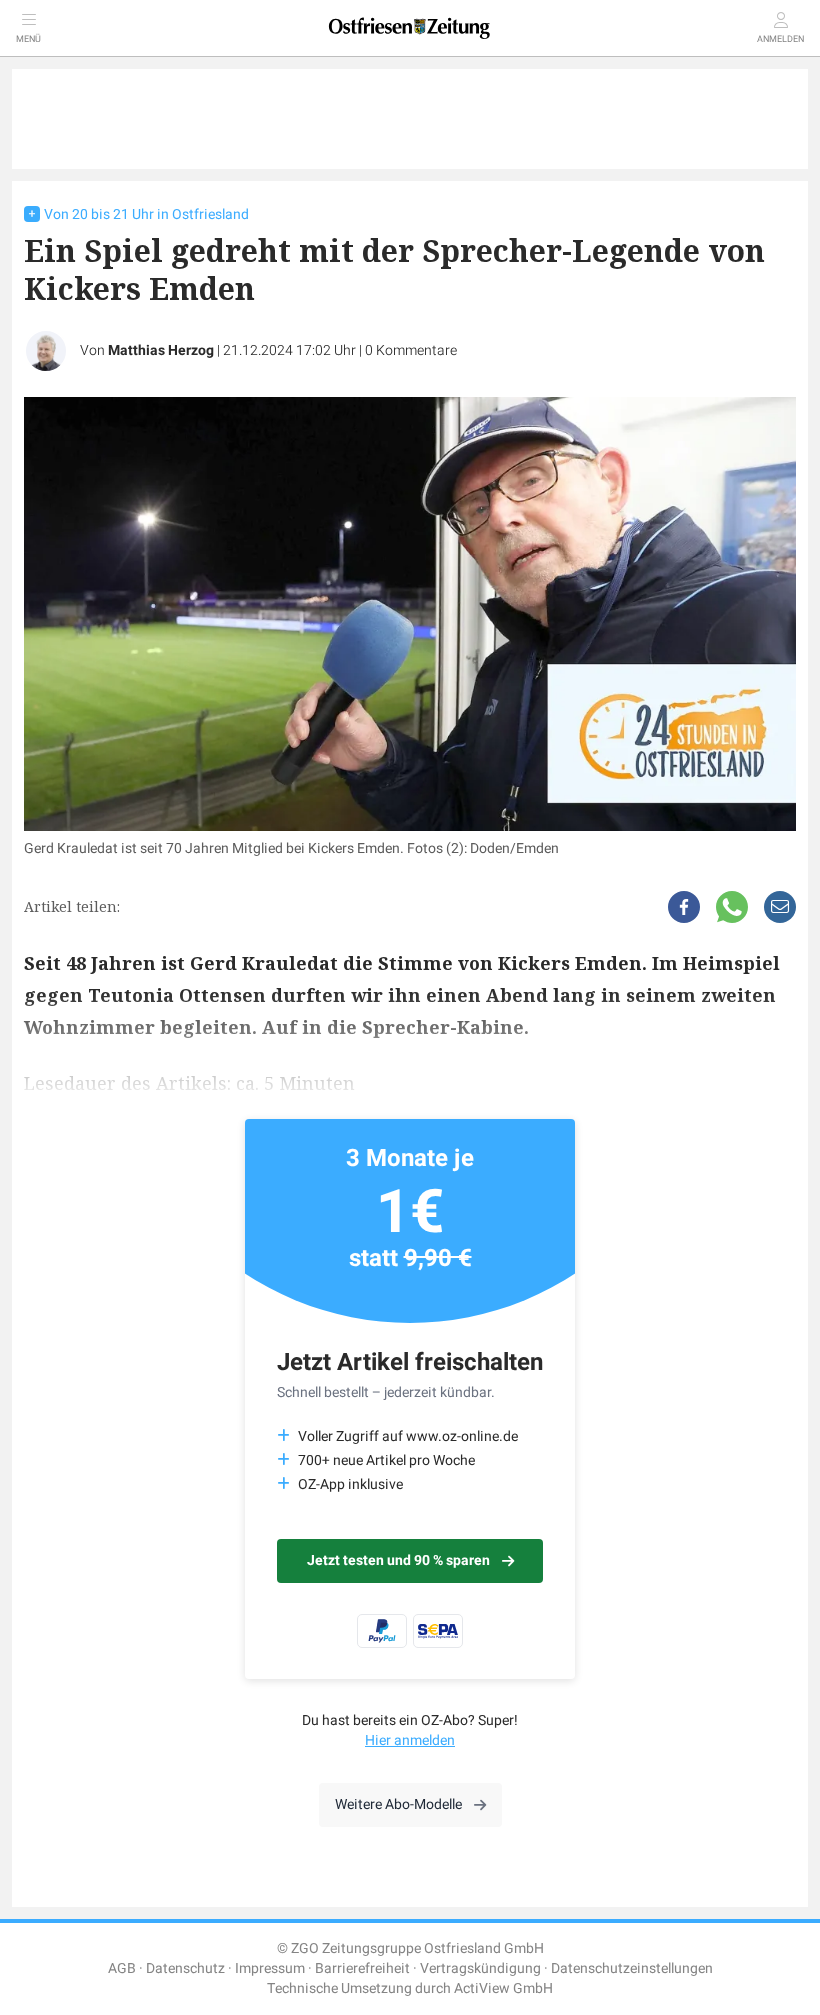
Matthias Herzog (161, 350)
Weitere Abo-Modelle (398, 1804)
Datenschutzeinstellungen (632, 1968)
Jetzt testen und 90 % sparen (398, 1560)
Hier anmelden (410, 1740)
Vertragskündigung (480, 1968)
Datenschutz (185, 1968)
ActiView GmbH (503, 1988)
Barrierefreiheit (362, 1968)
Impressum (270, 1968)
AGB (122, 1968)
